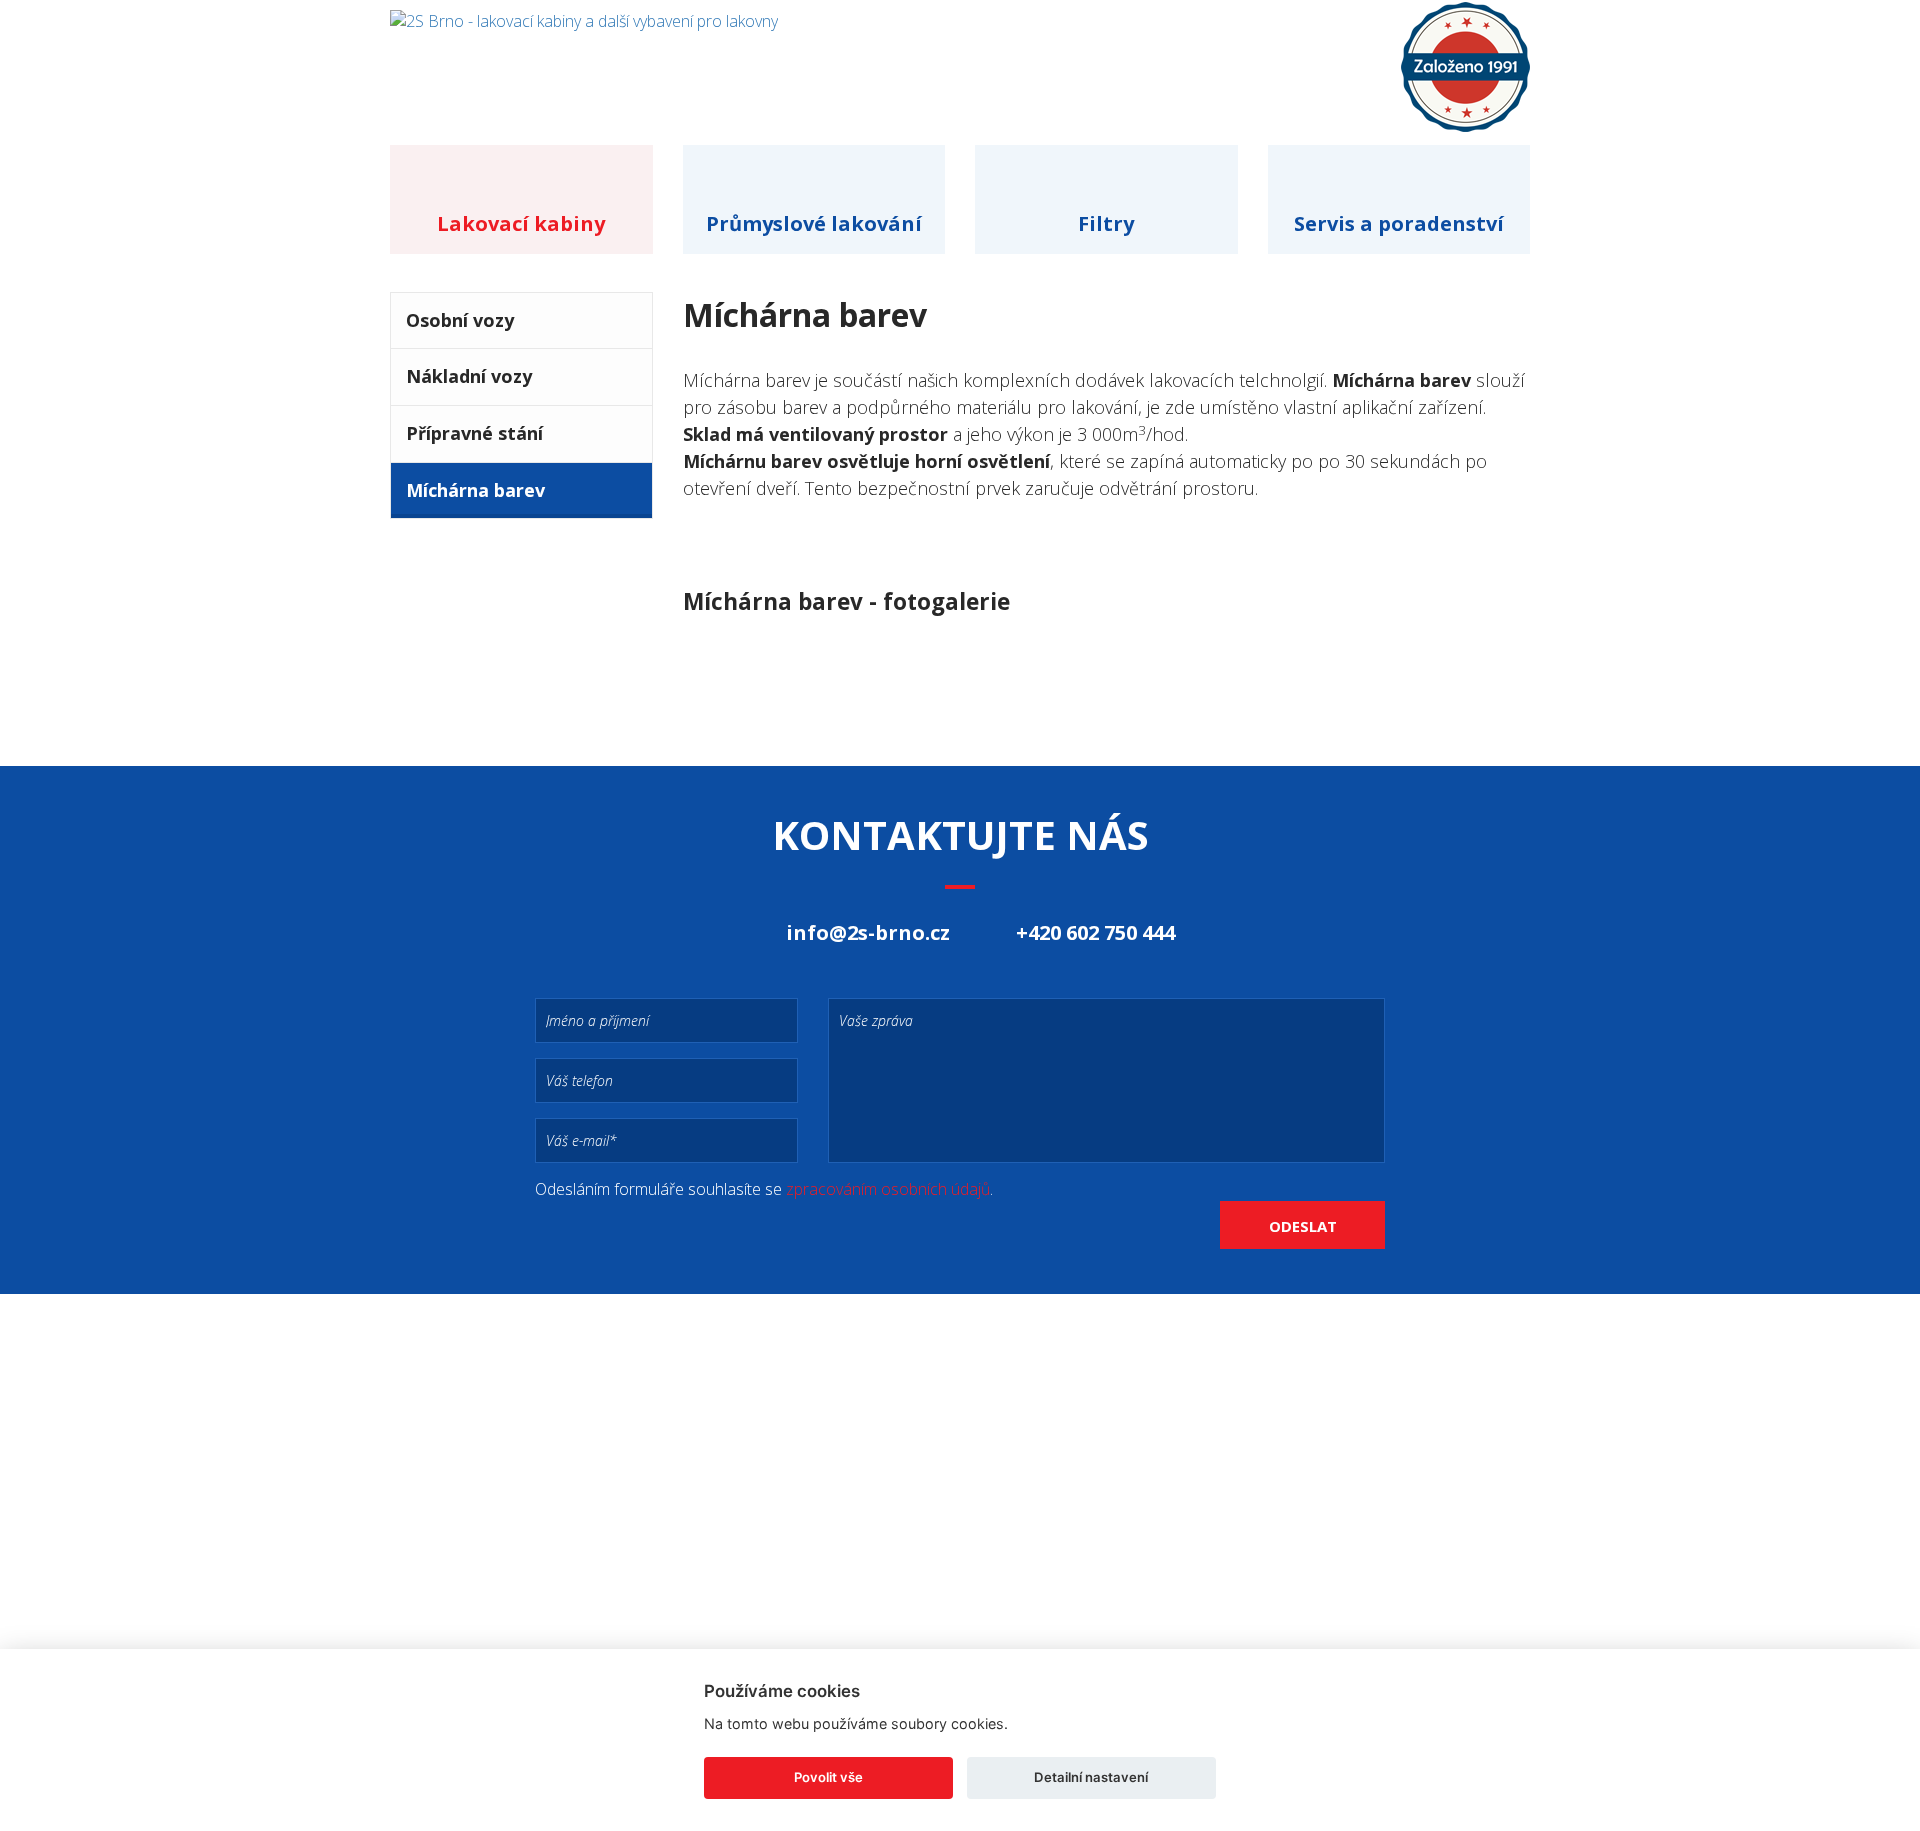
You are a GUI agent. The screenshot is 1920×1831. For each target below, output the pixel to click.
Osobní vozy (460, 320)
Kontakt (1321, 57)
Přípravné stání (474, 433)
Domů (912, 57)
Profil (1033, 57)
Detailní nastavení (1091, 1777)
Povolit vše (828, 1777)
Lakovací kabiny (521, 223)
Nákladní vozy (469, 376)
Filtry (1106, 223)
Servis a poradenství (1399, 223)
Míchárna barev (475, 490)
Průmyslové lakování (814, 223)
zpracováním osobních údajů (888, 1189)
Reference (1171, 57)
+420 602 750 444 (1095, 932)
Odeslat (1303, 1226)
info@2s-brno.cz (868, 932)
